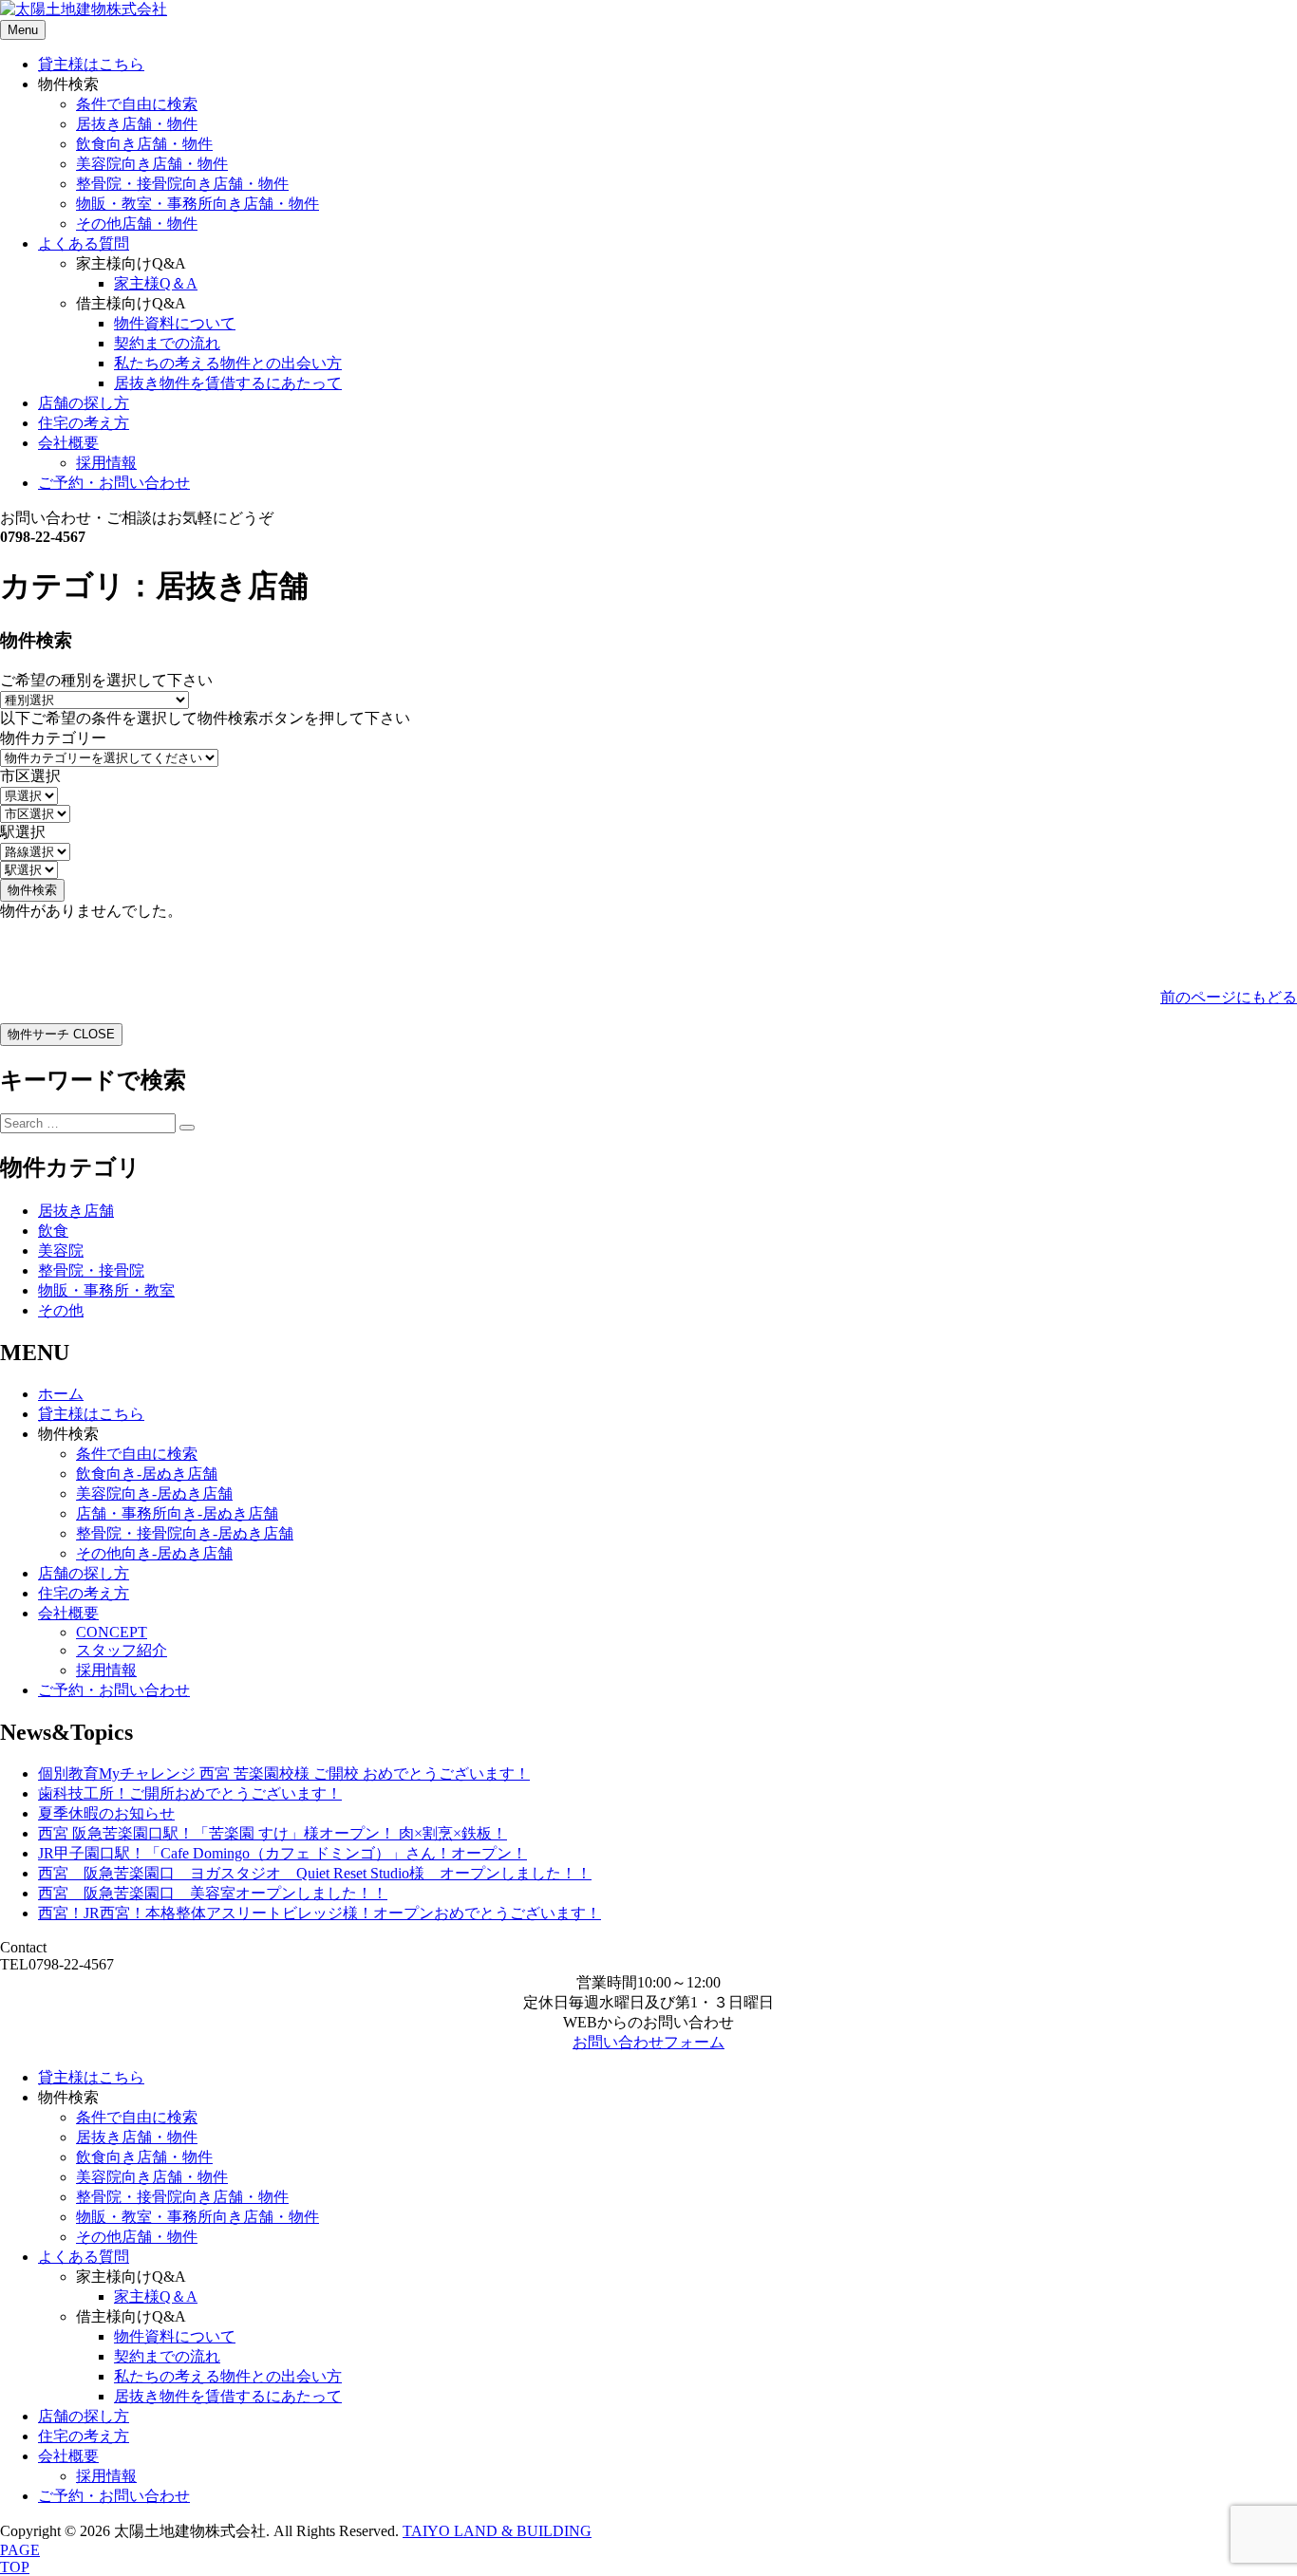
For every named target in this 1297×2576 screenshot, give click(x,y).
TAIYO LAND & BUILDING (497, 2531)
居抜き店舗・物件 (137, 124)
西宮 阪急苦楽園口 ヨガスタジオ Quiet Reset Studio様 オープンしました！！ (315, 1873)
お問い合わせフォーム (648, 2042)
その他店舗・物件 (137, 224)
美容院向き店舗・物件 (152, 164)
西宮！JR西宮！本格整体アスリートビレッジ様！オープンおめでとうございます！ (320, 1913)
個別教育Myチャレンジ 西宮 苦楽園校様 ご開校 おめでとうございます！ (284, 1773)
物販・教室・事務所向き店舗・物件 (197, 204)
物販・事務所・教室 (106, 1290)
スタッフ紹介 (122, 1650)
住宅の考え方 (84, 423)
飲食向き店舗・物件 (144, 144)
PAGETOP (20, 2558)
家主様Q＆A (156, 283)
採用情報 (106, 463)
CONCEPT (112, 1632)
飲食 (53, 1231)
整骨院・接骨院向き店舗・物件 (182, 184)
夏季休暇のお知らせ (106, 1813)
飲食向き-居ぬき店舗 (147, 1474)
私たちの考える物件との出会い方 (228, 363)
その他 (61, 1310)
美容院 (61, 1251)
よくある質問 (84, 243)
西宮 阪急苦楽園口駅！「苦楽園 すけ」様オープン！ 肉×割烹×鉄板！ (273, 1833)
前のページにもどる (1229, 997)
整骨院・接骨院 (91, 1270)
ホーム (61, 1394)
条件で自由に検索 (137, 104)
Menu (23, 30)
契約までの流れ (167, 343)
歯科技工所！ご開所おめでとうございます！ (190, 1793)
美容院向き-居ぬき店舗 (154, 1493)
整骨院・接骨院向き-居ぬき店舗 (185, 1533)
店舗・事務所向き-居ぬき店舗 (177, 1513)
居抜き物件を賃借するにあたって (228, 383)
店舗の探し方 (84, 403)
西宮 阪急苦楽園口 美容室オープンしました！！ (213, 1893)
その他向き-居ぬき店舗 (154, 1553)
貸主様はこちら (91, 64)
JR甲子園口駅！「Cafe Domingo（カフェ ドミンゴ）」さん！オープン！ (282, 1853)
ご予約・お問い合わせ (114, 483)
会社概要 (68, 443)
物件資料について (175, 323)
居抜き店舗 (76, 1211)
